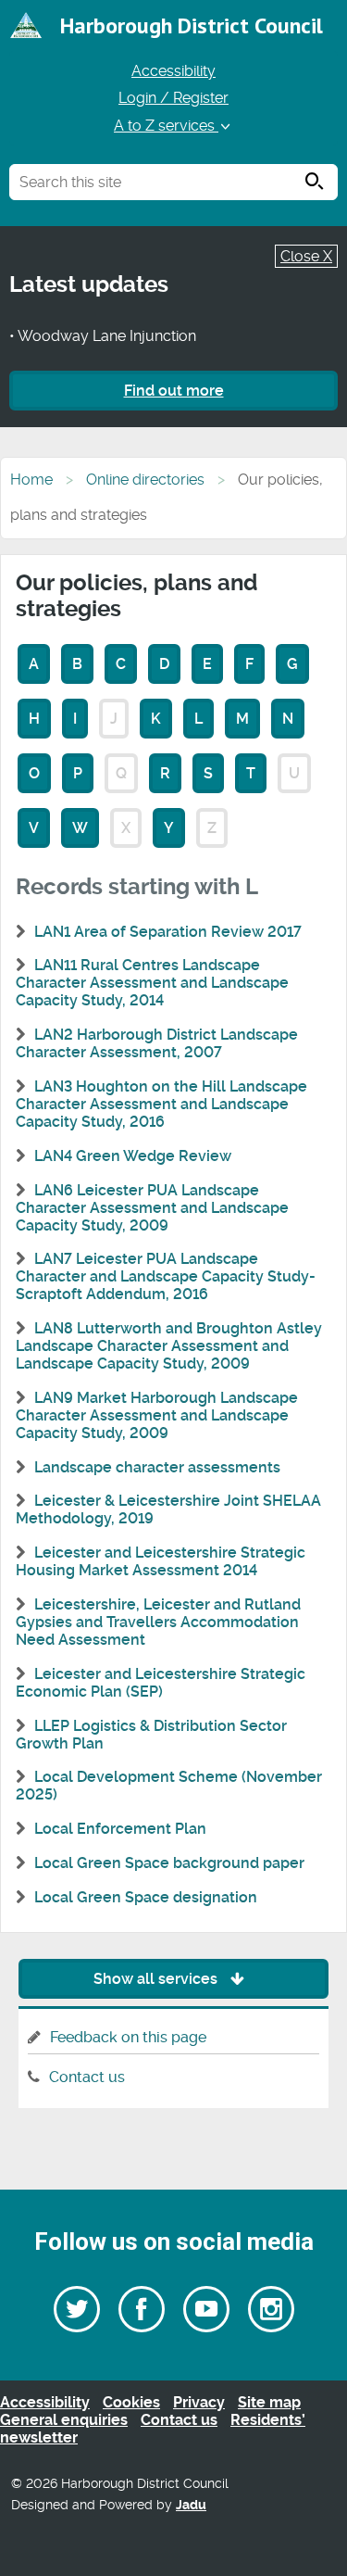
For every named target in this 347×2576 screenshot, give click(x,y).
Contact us (87, 2077)
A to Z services (166, 126)
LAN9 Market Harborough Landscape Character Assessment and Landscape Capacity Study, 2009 (157, 1415)
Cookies (131, 2402)
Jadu (191, 2505)
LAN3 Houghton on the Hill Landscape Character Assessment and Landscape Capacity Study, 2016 (161, 1104)
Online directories (145, 480)
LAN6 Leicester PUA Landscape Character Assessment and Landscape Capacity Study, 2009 (152, 1208)
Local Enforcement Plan (120, 1829)
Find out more (174, 391)
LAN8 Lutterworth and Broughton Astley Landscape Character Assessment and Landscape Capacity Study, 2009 (169, 1346)
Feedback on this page (128, 2037)
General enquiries (64, 2420)
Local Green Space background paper (169, 1863)
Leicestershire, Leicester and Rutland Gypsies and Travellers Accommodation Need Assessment (158, 1622)
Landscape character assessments (157, 1467)
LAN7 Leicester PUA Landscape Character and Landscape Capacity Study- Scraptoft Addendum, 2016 (166, 1276)
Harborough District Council (192, 25)
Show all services (157, 1979)
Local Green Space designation (146, 1897)
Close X (306, 256)
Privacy (199, 2402)
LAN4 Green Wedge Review (133, 1156)
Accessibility (173, 71)
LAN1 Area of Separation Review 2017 (168, 932)
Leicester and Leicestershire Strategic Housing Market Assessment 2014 (161, 1561)
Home (31, 480)
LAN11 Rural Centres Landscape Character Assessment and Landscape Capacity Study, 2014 (152, 983)
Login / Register (173, 98)
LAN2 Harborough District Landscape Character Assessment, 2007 (157, 1043)
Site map (269, 2402)
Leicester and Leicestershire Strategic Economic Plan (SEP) (161, 1683)
